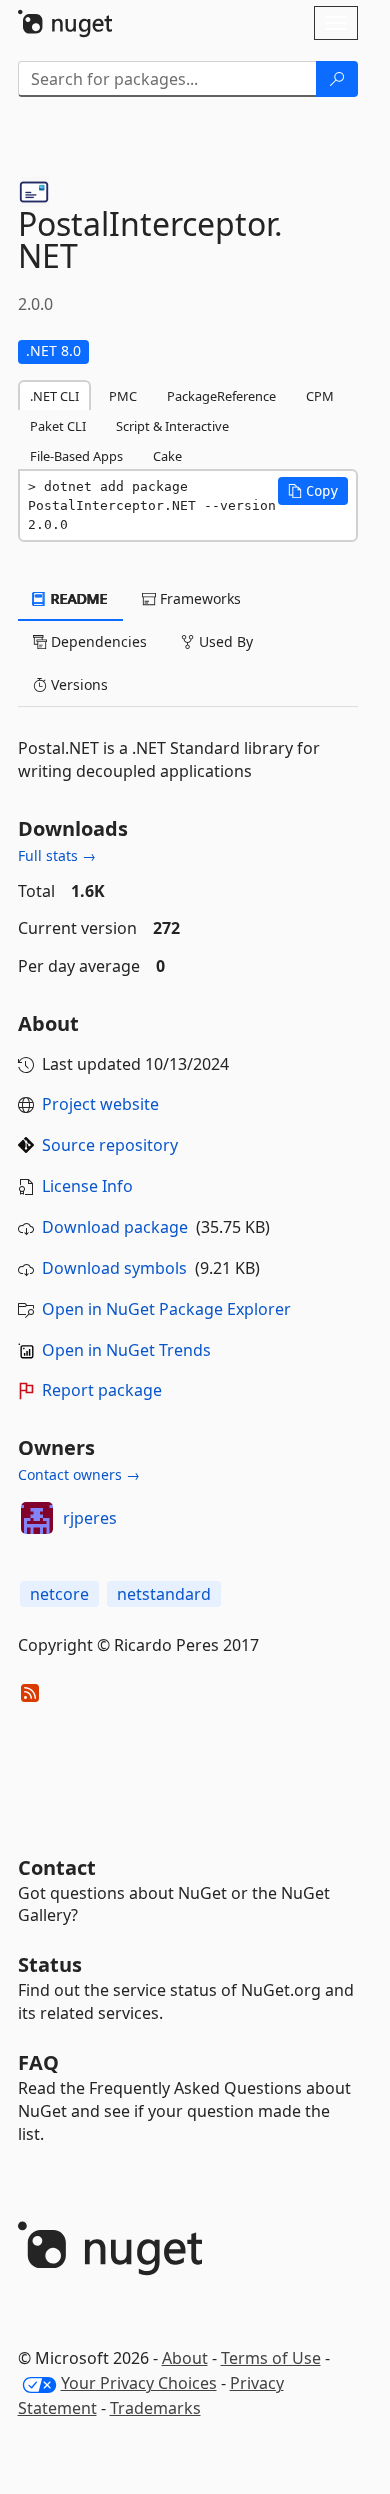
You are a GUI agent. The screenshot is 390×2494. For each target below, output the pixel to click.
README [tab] (77, 598)
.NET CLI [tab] (54, 396)
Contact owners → (79, 1474)
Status (50, 1964)
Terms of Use (271, 2358)
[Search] (337, 79)
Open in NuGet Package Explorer (166, 1309)
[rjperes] (37, 1518)
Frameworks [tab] (198, 598)
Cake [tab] (167, 456)
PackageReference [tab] (221, 396)
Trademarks (155, 2408)
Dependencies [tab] (97, 641)
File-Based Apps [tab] (76, 456)
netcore (59, 1594)
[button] (313, 491)
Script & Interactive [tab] (172, 426)
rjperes (90, 1518)
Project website (100, 1104)
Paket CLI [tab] (58, 426)
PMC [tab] (123, 396)
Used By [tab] (224, 641)
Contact (57, 1867)
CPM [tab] (320, 396)
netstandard (164, 1594)
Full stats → (57, 855)
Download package (115, 1227)
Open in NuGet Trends (126, 1350)
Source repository (110, 1145)
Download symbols (114, 1268)
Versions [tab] (77, 684)
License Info (87, 1186)
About (185, 2358)
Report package (102, 1390)
